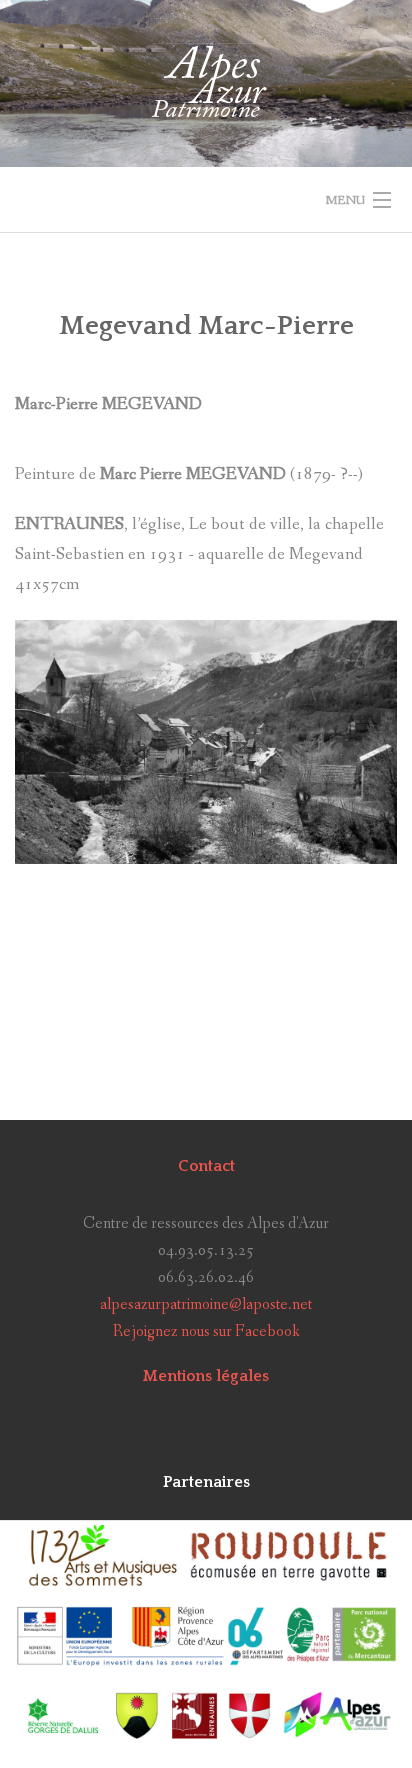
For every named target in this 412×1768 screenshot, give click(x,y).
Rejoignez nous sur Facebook (206, 1331)
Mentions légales (206, 1376)
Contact (206, 1166)
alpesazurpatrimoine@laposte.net (206, 1304)
